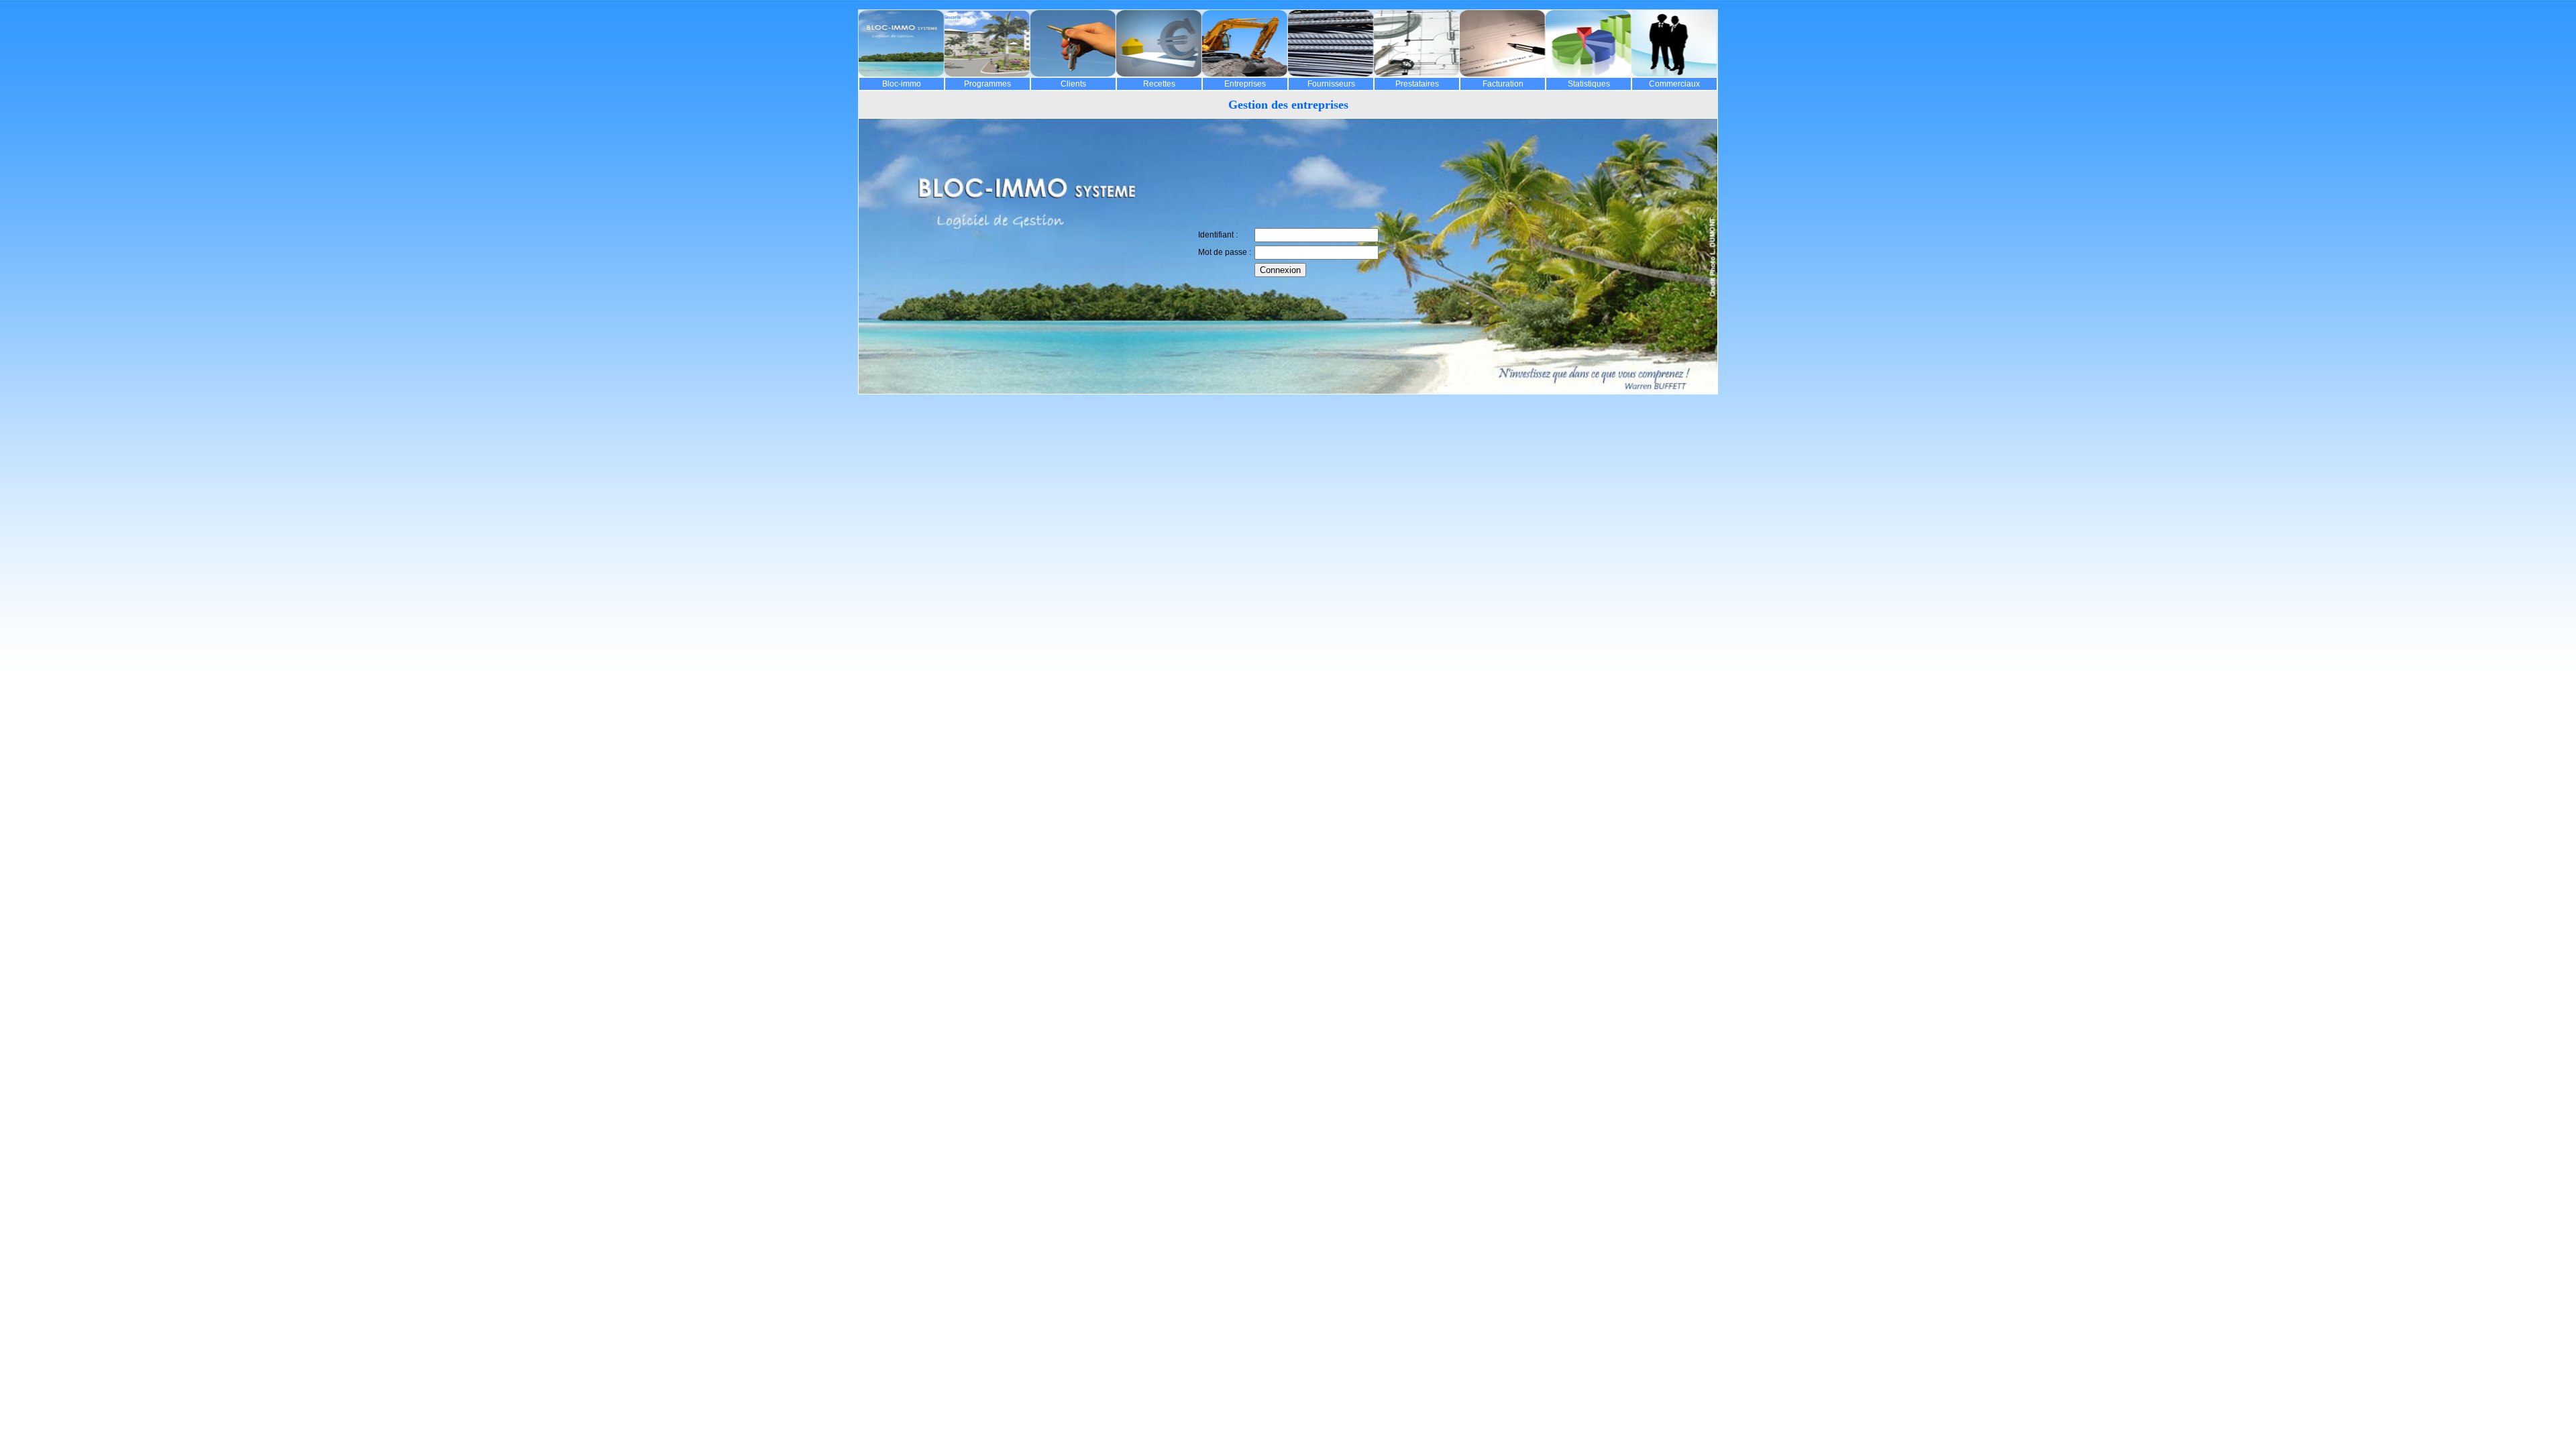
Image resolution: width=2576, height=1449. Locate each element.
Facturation (1503, 84)
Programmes (987, 84)
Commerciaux (1674, 84)
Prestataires (1417, 84)
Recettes (1159, 84)
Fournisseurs (1331, 84)
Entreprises (1245, 84)
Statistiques (1589, 84)
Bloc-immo (902, 84)
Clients (1073, 84)
